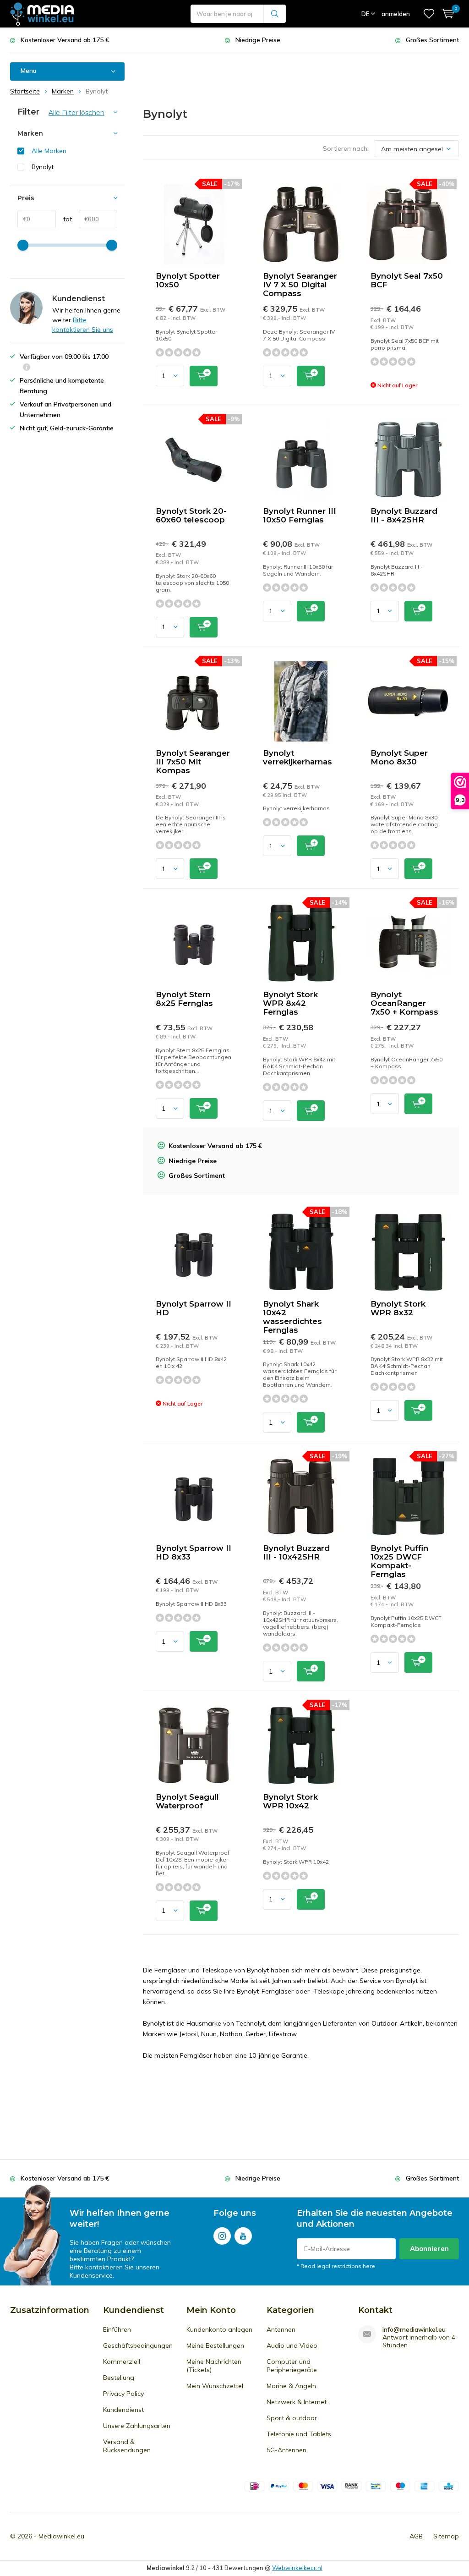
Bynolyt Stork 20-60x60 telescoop (191, 515)
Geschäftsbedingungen (138, 2345)
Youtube (243, 2236)
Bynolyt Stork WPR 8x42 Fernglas (290, 1003)
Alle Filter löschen (76, 113)
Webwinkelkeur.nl (297, 2568)
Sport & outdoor (292, 2418)
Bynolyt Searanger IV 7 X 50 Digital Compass (300, 285)
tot (64, 219)
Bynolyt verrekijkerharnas (297, 757)
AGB (416, 2536)
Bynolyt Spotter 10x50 (188, 280)
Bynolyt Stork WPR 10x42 (290, 1801)
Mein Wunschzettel (215, 2386)
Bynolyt (43, 167)
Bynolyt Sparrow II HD (194, 1308)
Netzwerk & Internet (297, 2402)
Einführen (117, 2329)
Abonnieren (429, 2249)
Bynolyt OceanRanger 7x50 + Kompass (404, 1003)
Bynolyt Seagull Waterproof (187, 1801)
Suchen (275, 14)
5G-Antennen (286, 2450)
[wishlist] (429, 14)
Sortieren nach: (346, 148)
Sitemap (446, 2536)
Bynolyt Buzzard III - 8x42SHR (404, 515)
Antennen (281, 2329)
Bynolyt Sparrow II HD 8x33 (194, 1552)
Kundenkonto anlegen (219, 2329)
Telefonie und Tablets (299, 2434)
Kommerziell (122, 2362)
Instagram (222, 2236)
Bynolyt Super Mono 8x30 (399, 757)
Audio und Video (292, 2345)
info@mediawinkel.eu (414, 2330)
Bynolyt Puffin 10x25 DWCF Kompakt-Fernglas (399, 1561)
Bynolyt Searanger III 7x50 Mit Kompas (193, 762)
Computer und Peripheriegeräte (292, 2366)
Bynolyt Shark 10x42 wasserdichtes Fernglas (292, 1317)
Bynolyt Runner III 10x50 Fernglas (300, 515)
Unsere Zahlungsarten (137, 2426)
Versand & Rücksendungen (127, 2446)
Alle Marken (49, 151)
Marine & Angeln (291, 2386)
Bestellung (119, 2378)
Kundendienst (123, 2410)
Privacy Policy (123, 2394)
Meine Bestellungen (215, 2345)
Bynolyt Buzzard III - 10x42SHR (296, 1552)
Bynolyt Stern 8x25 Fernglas (184, 999)
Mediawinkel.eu (61, 2536)
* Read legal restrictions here (336, 2266)
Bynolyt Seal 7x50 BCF (407, 280)
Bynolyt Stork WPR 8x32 (398, 1308)
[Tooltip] (27, 368)
